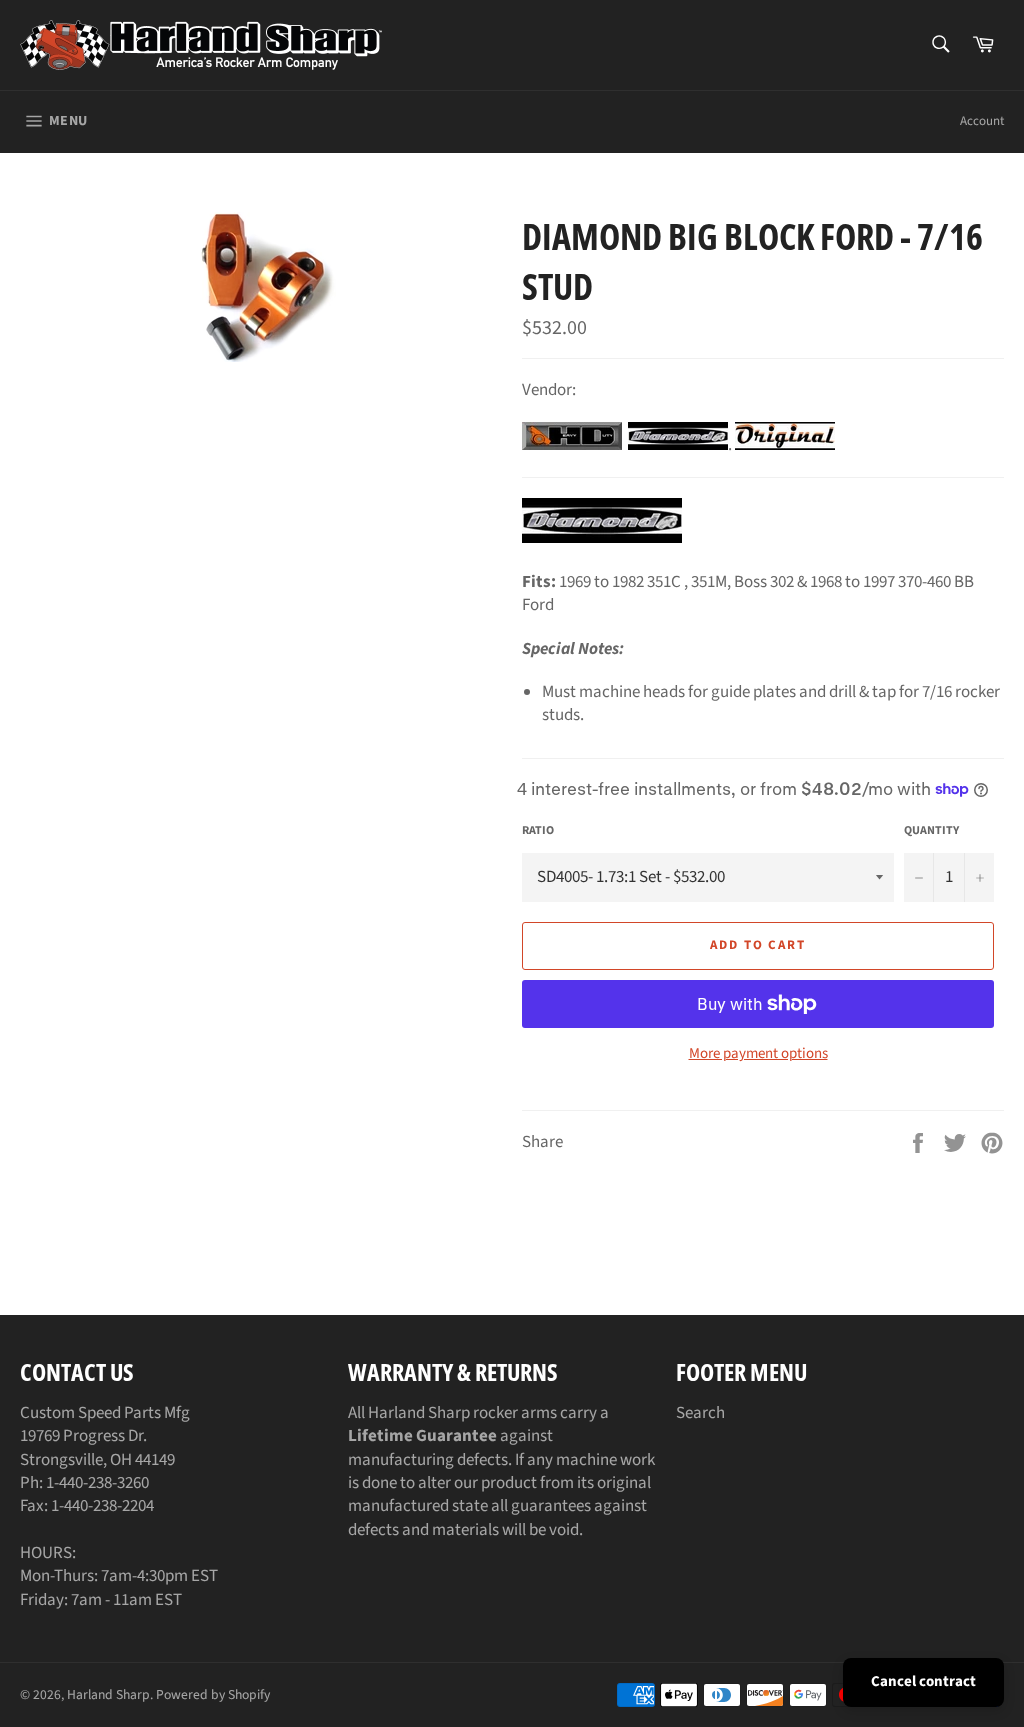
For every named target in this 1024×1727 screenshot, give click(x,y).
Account (982, 121)
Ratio (538, 831)
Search (700, 1413)
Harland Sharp (108, 1694)
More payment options (758, 1054)
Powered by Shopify (213, 1694)
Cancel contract (923, 1681)
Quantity (931, 831)
